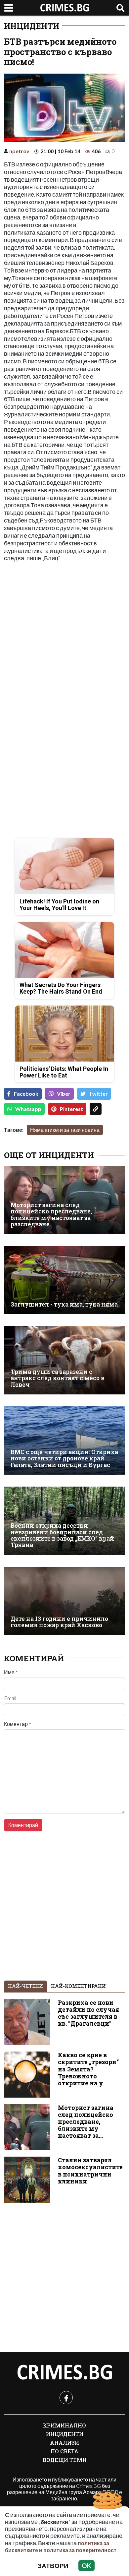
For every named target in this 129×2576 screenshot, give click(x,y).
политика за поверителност (80, 2550)
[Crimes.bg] (64, 2372)
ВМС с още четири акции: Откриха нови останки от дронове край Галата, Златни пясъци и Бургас (64, 1458)
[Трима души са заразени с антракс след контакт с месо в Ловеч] (64, 1360)
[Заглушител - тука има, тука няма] (64, 1280)
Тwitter (98, 1094)
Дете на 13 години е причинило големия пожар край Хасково (59, 1622)
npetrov (19, 151)
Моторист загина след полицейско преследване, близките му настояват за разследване (51, 1215)
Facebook (26, 1094)
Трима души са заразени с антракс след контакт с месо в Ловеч (58, 1378)
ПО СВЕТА (64, 2451)
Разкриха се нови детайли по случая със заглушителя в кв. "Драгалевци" (88, 2013)
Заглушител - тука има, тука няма (64, 1304)
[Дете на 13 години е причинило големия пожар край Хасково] (64, 1601)
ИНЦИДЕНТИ (32, 26)
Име (11, 1672)
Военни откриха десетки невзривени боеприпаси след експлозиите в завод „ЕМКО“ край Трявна (62, 1535)
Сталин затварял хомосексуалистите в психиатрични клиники (90, 2171)
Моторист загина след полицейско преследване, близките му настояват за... (86, 2122)
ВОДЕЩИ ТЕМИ (65, 2460)
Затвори (53, 2566)
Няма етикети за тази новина (65, 1130)
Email (10, 1698)
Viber (64, 1094)
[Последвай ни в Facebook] (66, 2398)
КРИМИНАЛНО (64, 2425)
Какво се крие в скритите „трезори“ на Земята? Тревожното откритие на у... (88, 2069)
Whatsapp (28, 1109)
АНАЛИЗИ (64, 2443)
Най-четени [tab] (25, 1986)
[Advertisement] (64, 634)
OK (86, 2566)
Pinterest (71, 1109)
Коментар (18, 1724)
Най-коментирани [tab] (78, 1986)
